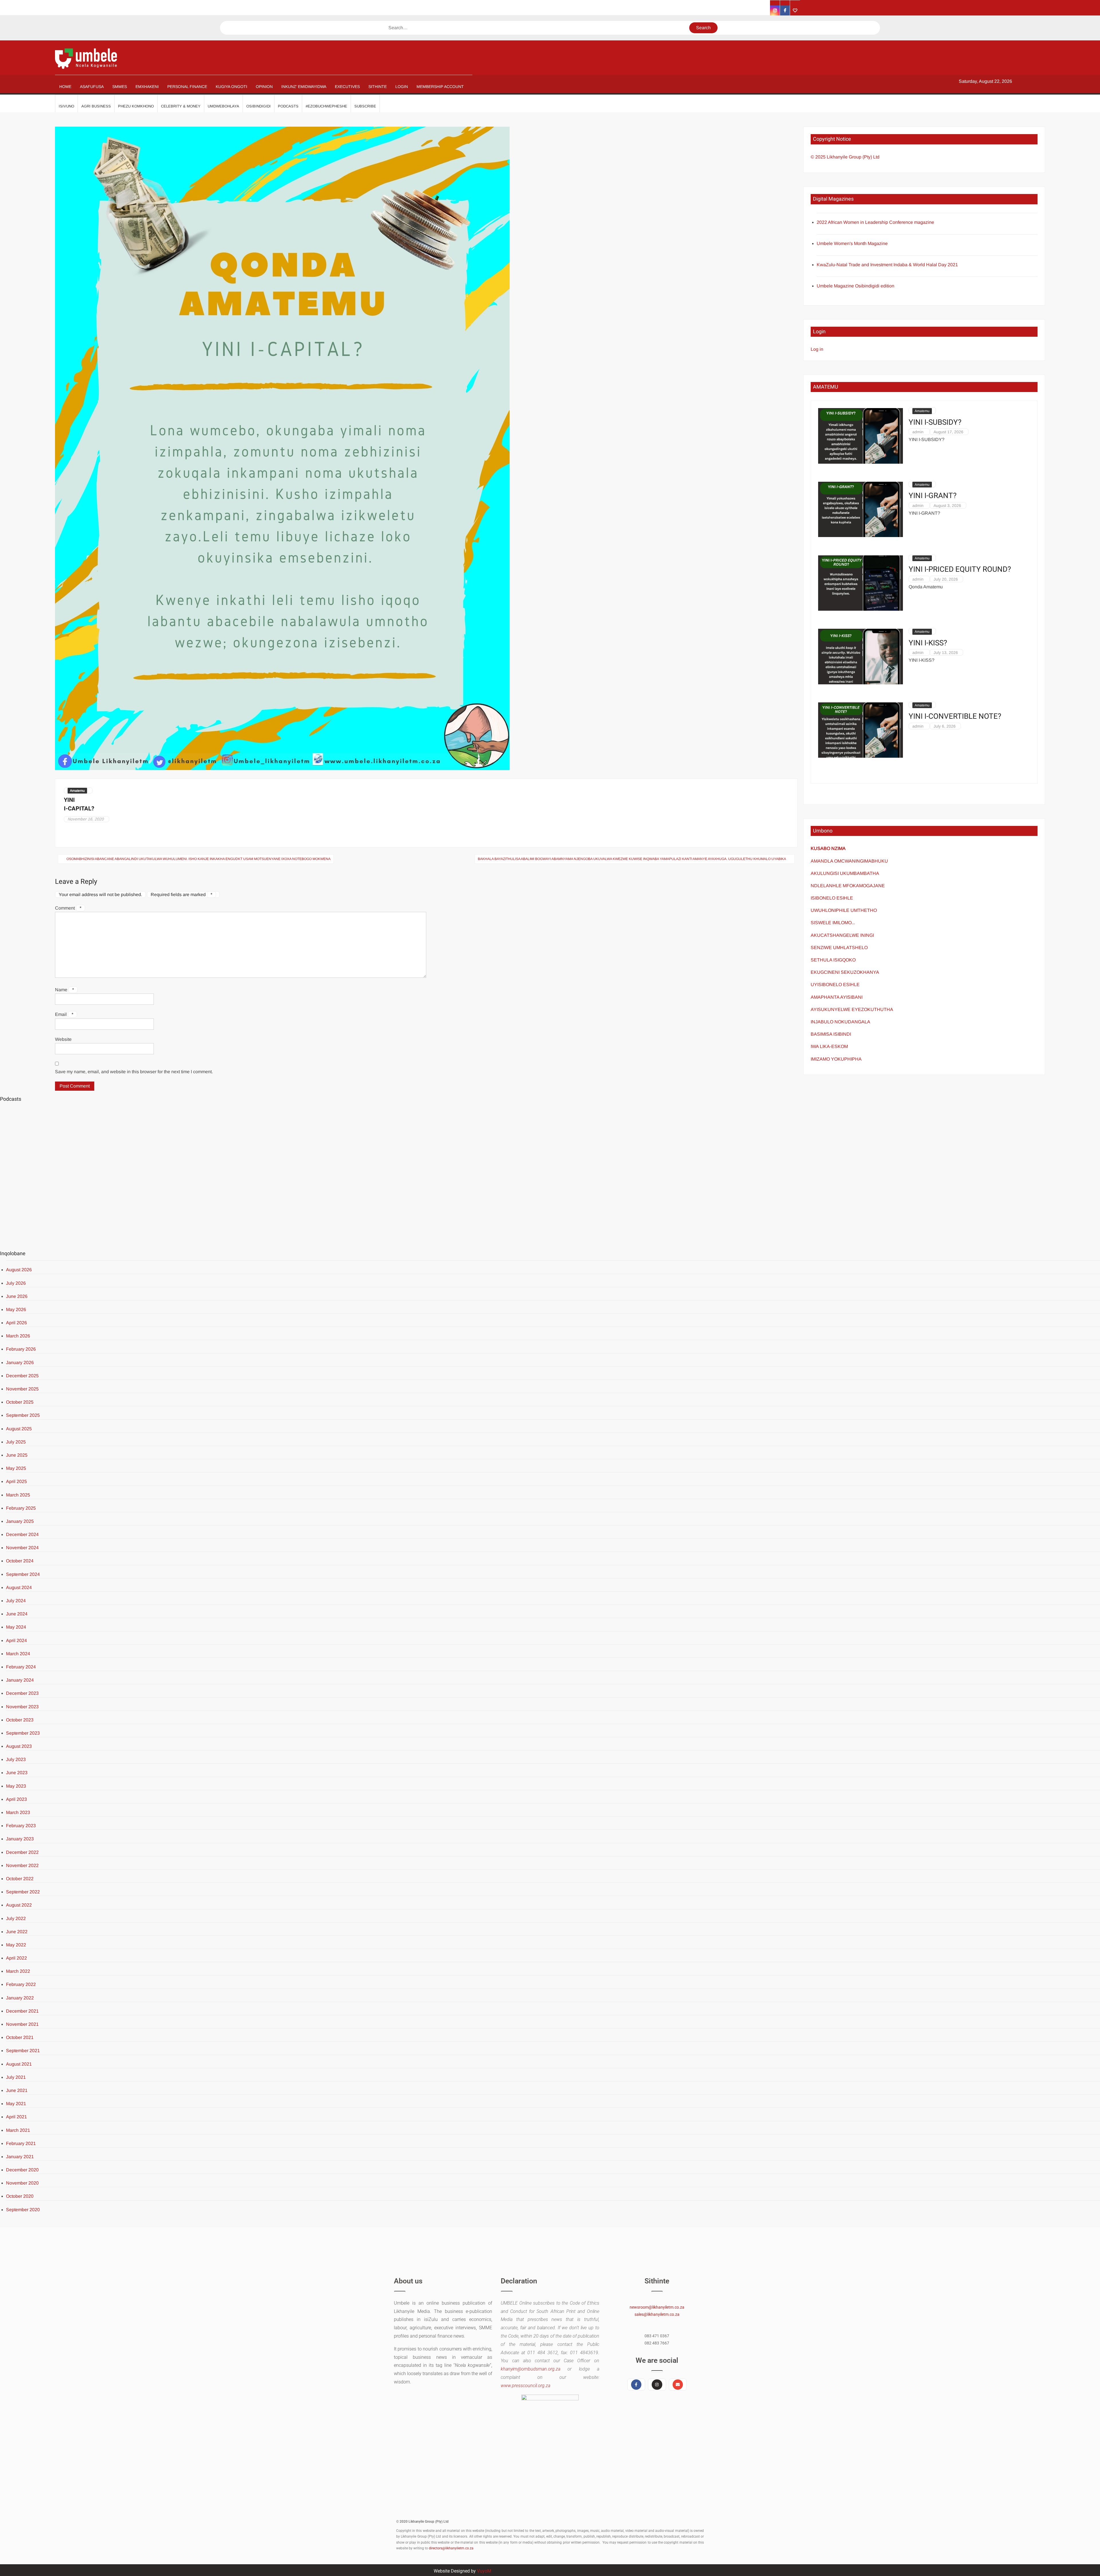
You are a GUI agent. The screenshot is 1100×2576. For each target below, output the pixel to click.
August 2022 (19, 1905)
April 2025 (16, 1481)
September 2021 (23, 2051)
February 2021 (21, 2143)
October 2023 (20, 1720)
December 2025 (22, 1376)
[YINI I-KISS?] (861, 656)
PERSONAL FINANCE (187, 87)
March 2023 (18, 1812)
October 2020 (20, 2196)
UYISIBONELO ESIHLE (835, 985)
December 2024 (22, 1534)
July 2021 (16, 2077)
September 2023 (23, 1733)
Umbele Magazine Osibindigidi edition (856, 286)
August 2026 (19, 1270)
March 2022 (18, 1971)
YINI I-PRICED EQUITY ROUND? (960, 570)
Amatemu (77, 791)
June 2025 (17, 1455)
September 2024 (23, 1574)
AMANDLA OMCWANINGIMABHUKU (849, 861)
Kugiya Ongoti (231, 87)
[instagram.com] (775, 10)
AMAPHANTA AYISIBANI (837, 997)
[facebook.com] (785, 10)
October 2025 (20, 1402)
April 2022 (16, 1958)
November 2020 (22, 2183)
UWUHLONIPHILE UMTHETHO (844, 910)
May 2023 (16, 1786)
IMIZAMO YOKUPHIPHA (836, 1059)
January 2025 (20, 1521)
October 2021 (20, 2037)
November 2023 (22, 1707)
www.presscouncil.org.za (526, 2386)
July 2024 (16, 1601)
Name (64, 990)
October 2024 (20, 1561)
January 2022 (20, 1998)
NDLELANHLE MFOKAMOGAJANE (848, 886)
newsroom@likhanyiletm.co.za (657, 2307)
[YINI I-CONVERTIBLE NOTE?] (861, 730)
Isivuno (66, 106)
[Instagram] (657, 2385)
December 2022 (22, 1852)
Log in (817, 349)
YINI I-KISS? (928, 643)
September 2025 (23, 1415)
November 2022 (22, 1865)
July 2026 (16, 1283)
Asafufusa (92, 87)
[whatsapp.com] (795, 10)
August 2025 (19, 1429)
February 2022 (21, 1984)
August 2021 (19, 2064)
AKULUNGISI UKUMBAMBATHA (845, 873)
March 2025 (18, 1495)
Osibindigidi (259, 106)
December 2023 (22, 1693)
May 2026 (16, 1309)
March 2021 (18, 2130)
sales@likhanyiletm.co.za (657, 2314)
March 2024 (18, 1654)
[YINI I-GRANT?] (861, 509)
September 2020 (23, 2210)
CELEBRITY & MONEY (181, 106)
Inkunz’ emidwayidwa (304, 87)
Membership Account (440, 87)
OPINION (264, 87)
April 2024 (16, 1640)
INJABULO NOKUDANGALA (840, 1022)
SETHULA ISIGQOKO (834, 960)
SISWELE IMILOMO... (833, 923)
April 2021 (16, 2117)
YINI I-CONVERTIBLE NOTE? (955, 717)
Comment (68, 908)
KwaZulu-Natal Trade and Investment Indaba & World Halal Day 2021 (887, 265)
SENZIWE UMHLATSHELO (839, 948)
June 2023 (17, 1773)
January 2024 (20, 1680)
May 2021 (16, 2104)
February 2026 (21, 1349)
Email (64, 1014)
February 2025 (21, 1508)
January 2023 (20, 1839)
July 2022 (16, 1918)
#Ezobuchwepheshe (326, 106)
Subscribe (365, 106)
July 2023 (16, 1759)
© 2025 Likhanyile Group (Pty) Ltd (845, 157)
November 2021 (22, 2024)
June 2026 (17, 1296)
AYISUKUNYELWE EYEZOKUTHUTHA (852, 1009)
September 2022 (23, 1892)
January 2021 (20, 2157)
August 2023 (19, 1746)
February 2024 (21, 1667)
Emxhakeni (147, 87)
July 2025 (16, 1442)
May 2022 (16, 1945)
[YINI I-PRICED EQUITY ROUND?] (861, 583)
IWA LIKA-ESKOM (829, 1046)
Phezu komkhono (136, 106)
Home (65, 87)
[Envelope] (678, 2385)
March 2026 (18, 1336)
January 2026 (20, 1363)
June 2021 (17, 2090)
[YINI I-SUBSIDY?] (861, 435)
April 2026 (16, 1323)
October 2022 (20, 1879)
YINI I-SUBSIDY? (935, 423)
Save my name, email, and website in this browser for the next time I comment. (134, 1072)
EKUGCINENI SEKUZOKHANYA (845, 972)
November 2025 (22, 1389)
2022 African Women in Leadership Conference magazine (875, 222)
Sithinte (378, 87)
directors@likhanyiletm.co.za (451, 2548)
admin (918, 432)
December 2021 (22, 2011)
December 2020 (22, 2170)
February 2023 (21, 1826)
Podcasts (288, 106)
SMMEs (120, 87)
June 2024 (17, 1614)
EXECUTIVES (347, 87)
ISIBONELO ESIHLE (832, 898)
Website (63, 1039)
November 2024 (22, 1548)
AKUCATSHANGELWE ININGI (842, 935)
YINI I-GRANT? (933, 496)
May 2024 (16, 1627)
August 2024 (19, 1587)
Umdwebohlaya (223, 106)
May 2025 (16, 1468)
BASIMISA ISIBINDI (831, 1034)
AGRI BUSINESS (96, 106)
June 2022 (17, 1932)
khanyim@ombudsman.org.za (531, 2369)
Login (402, 87)
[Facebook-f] (636, 2385)
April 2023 (16, 1799)
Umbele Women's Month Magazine (852, 243)
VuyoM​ (484, 2571)
